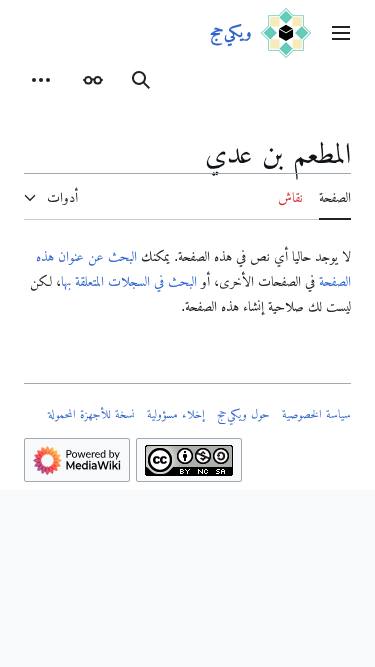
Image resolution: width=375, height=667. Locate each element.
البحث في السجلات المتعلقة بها (129, 281)
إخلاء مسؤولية (176, 414)
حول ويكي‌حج (243, 414)
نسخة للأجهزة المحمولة (91, 414)
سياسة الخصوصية (316, 414)
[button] (341, 33)
